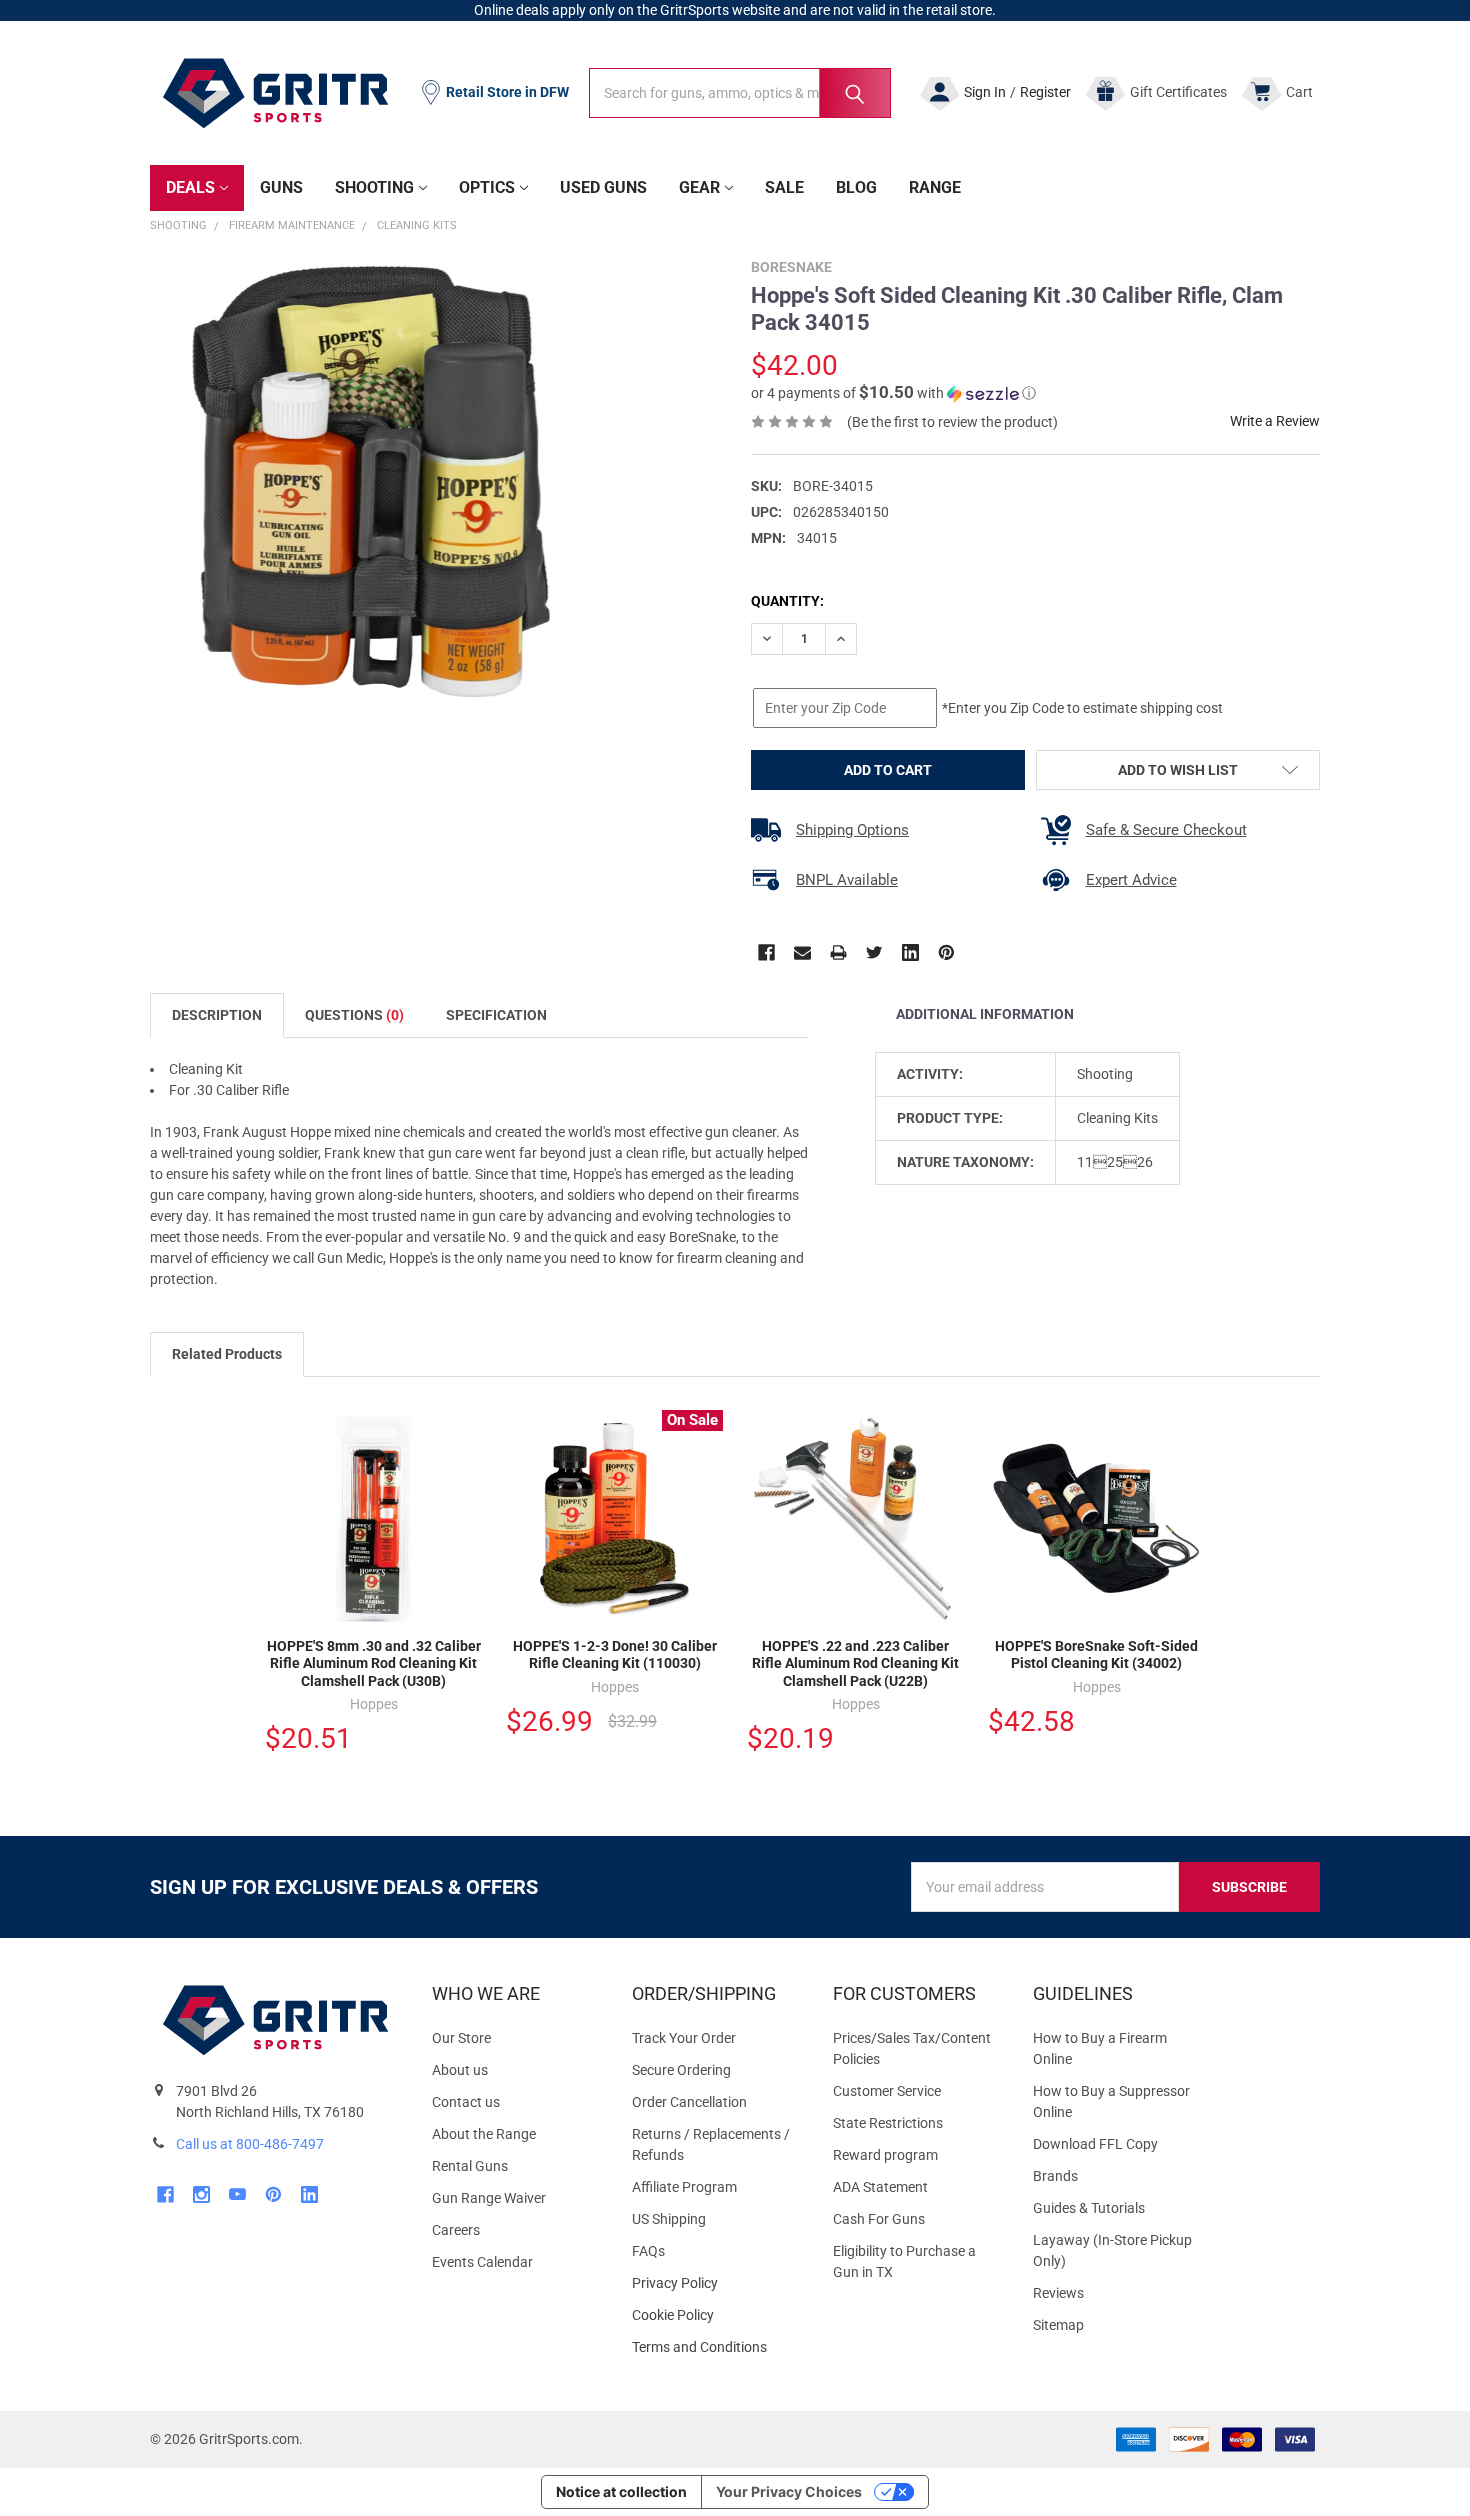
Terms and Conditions (716, 2347)
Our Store (461, 2038)
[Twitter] (874, 952)
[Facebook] (766, 952)
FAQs (648, 2251)
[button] (893, 393)
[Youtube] (237, 2194)
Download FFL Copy (1095, 2144)
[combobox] (740, 93)
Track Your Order (684, 2038)
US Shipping (669, 2219)
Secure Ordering (681, 2070)
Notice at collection (621, 2491)
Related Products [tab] (227, 1354)
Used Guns (603, 187)
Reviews (1058, 2293)
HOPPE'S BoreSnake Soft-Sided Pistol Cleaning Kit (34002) (1096, 1655)
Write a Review (1275, 421)
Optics (487, 187)
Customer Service (887, 2091)
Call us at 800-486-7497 (250, 2144)
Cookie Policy (716, 2315)
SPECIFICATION (496, 1015)
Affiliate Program (684, 2187)
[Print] (838, 952)
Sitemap (1058, 2325)
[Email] (802, 952)
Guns (281, 187)
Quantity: (787, 601)
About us (460, 2070)
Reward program (885, 2155)
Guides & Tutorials (1089, 2208)
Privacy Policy (716, 2283)
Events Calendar (482, 2262)
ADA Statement (880, 2187)
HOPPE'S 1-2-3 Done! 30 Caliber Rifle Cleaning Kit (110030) (615, 1655)
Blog (856, 187)
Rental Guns (470, 2166)
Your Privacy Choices (789, 2491)
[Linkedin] (910, 952)
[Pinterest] (946, 952)
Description (217, 1015)
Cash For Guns (879, 2219)
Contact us (466, 2102)
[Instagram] (201, 2194)
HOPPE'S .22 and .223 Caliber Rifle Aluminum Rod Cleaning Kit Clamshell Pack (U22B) (855, 1663)
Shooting (374, 187)
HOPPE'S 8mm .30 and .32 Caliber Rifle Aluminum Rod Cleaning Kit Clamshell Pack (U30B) (374, 1663)
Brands (1055, 2176)
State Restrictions (888, 2123)
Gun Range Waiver (489, 2198)
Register (1045, 92)
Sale (784, 187)
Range (935, 187)
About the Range (484, 2134)
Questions (354, 1015)
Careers (456, 2230)
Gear (699, 187)
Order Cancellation (689, 2102)
